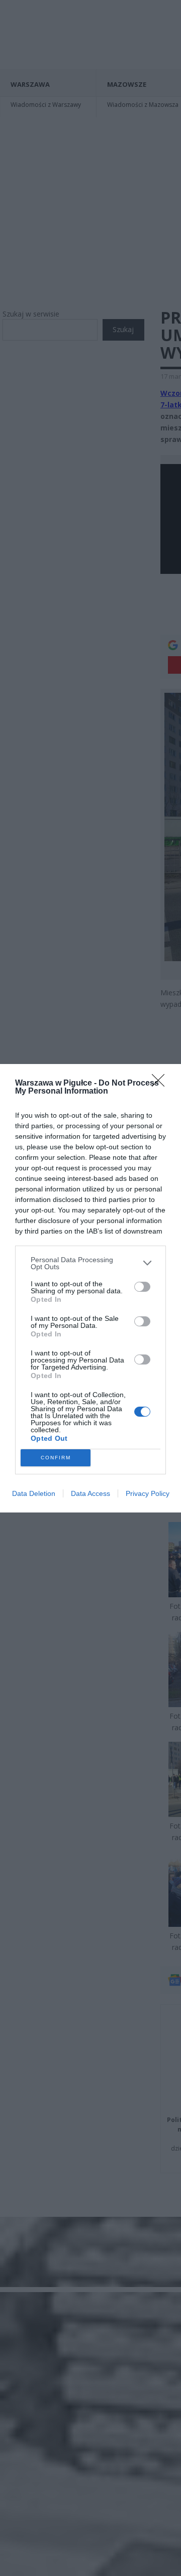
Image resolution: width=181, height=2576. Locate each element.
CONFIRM (56, 1458)
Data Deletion (34, 1493)
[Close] (161, 1084)
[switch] (142, 1287)
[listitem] (90, 1263)
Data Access (90, 1493)
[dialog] (90, 1288)
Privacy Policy (148, 1493)
